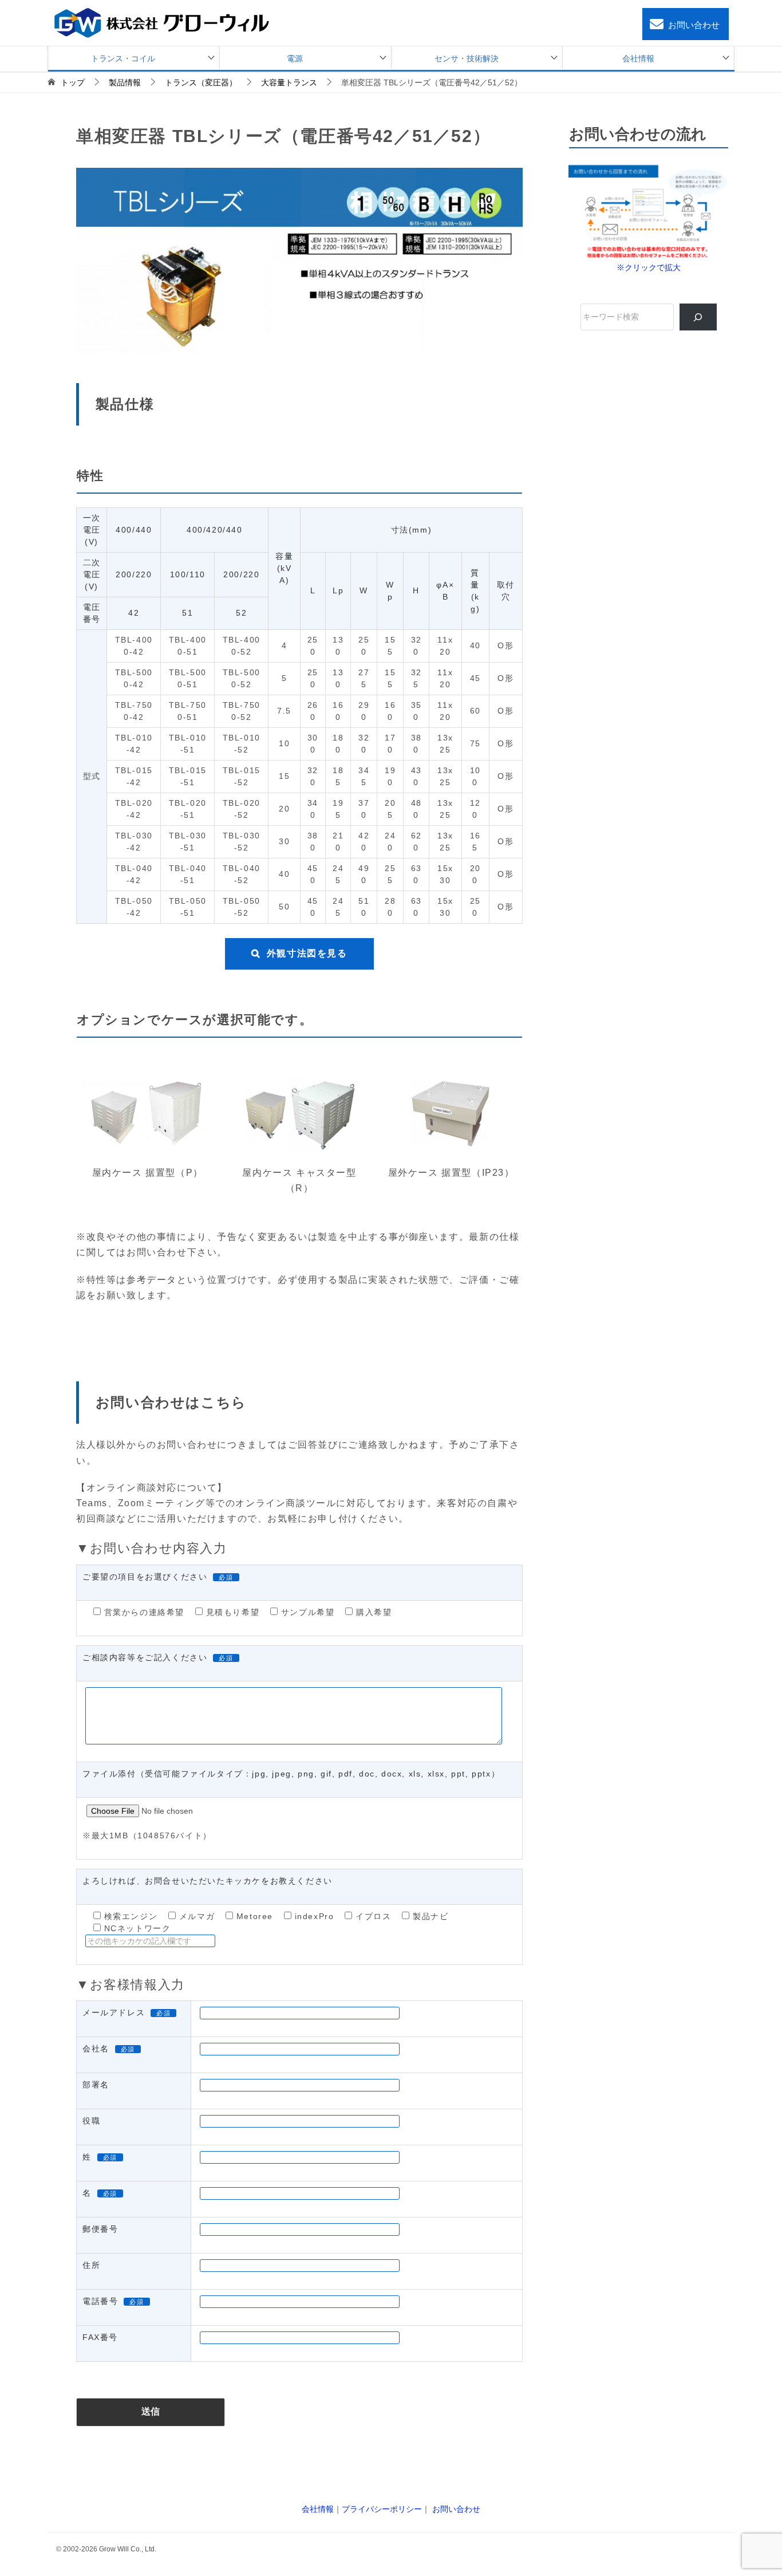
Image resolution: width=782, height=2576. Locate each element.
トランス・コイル (123, 58)
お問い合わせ (694, 25)
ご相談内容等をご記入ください (145, 1657)
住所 (91, 2265)
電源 (295, 58)
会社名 (96, 2049)
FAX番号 (100, 2337)
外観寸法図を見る (307, 953)
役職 (91, 2121)
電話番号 (100, 2301)
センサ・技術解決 (467, 58)
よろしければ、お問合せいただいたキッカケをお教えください (208, 1881)
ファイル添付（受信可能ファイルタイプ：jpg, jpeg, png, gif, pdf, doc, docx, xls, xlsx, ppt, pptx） (291, 1774)
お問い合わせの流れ (638, 134)
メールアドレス (114, 2012)
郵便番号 (100, 2229)
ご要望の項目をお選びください (145, 1577)
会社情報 (638, 58)
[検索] (698, 317)
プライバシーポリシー (382, 2509)
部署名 (96, 2085)
